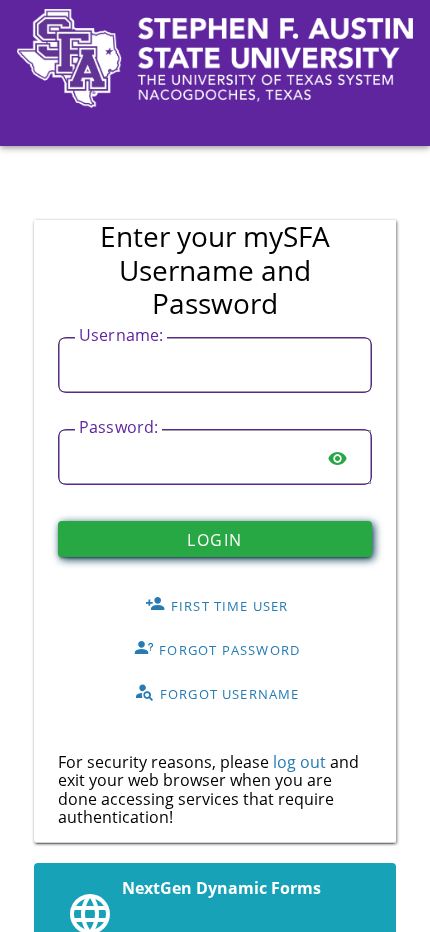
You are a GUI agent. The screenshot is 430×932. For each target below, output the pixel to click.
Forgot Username (228, 693)
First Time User (228, 605)
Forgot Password (227, 649)
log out (299, 762)
